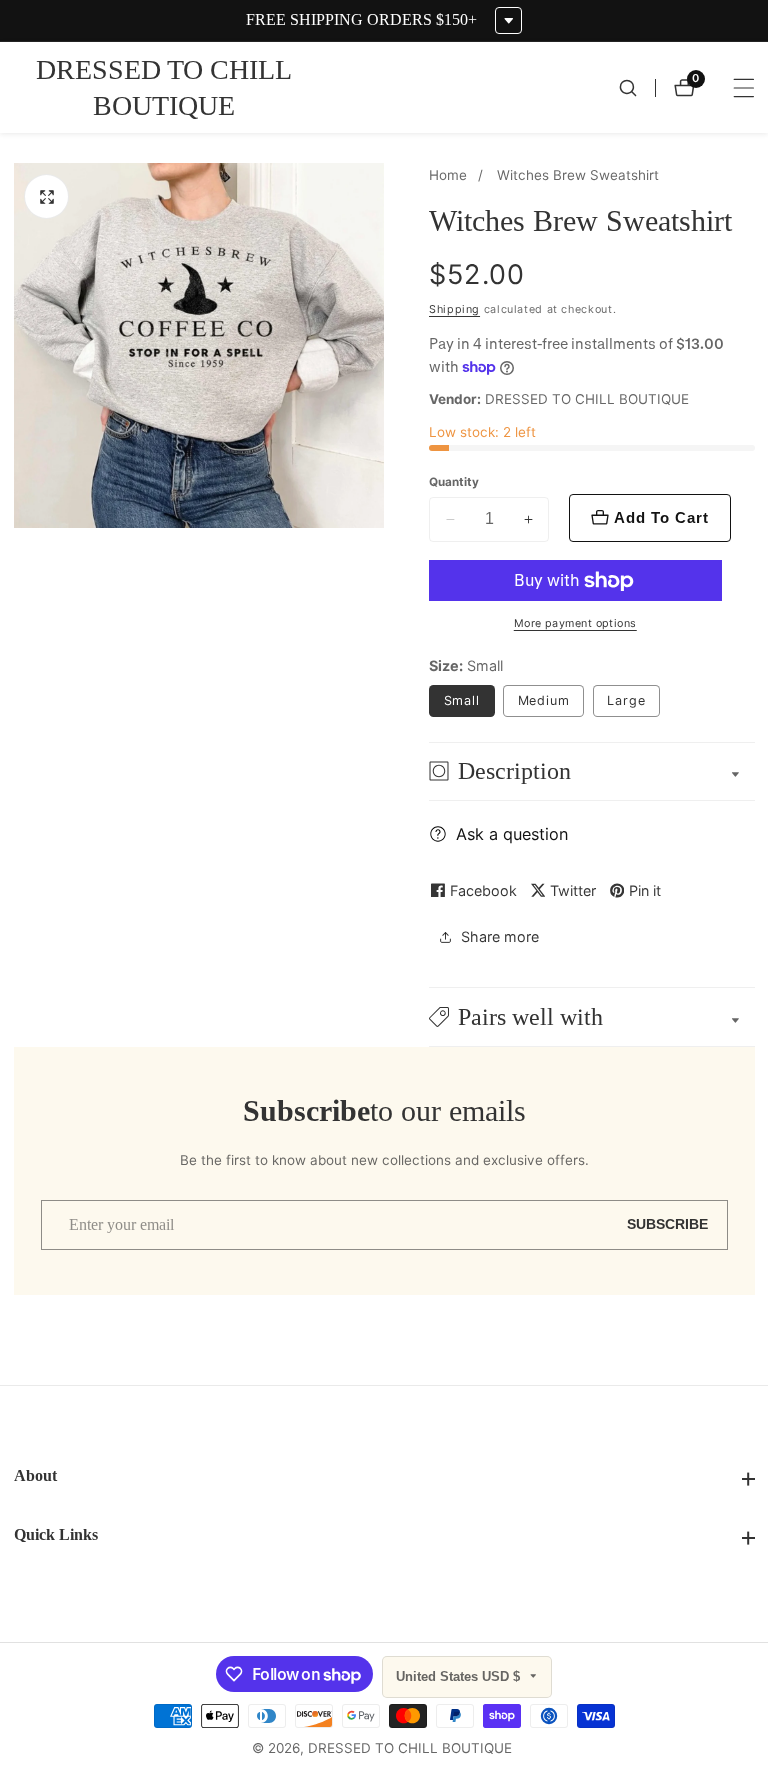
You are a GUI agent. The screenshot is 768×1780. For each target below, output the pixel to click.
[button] (592, 1016)
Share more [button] (500, 936)
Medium (551, 705)
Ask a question (512, 834)
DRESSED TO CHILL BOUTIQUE (410, 1749)
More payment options (575, 623)
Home (448, 175)
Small (462, 700)
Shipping (454, 309)
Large (626, 700)
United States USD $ (460, 1676)
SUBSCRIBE (667, 1224)
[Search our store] (637, 88)
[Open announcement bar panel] (508, 20)
